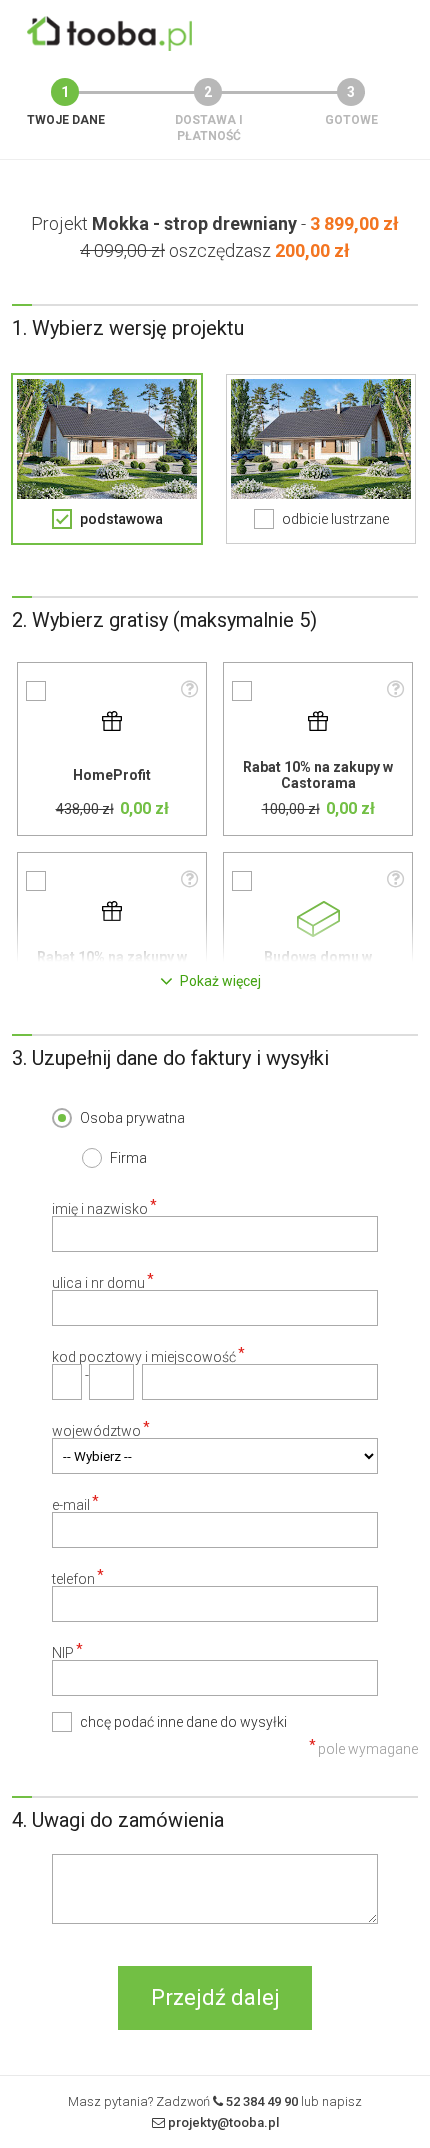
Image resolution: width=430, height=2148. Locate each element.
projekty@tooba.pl (223, 2122)
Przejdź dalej (215, 1997)
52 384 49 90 (262, 2101)
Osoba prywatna (132, 1118)
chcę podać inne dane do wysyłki (183, 1722)
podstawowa (121, 519)
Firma (128, 1158)
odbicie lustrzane (335, 519)
